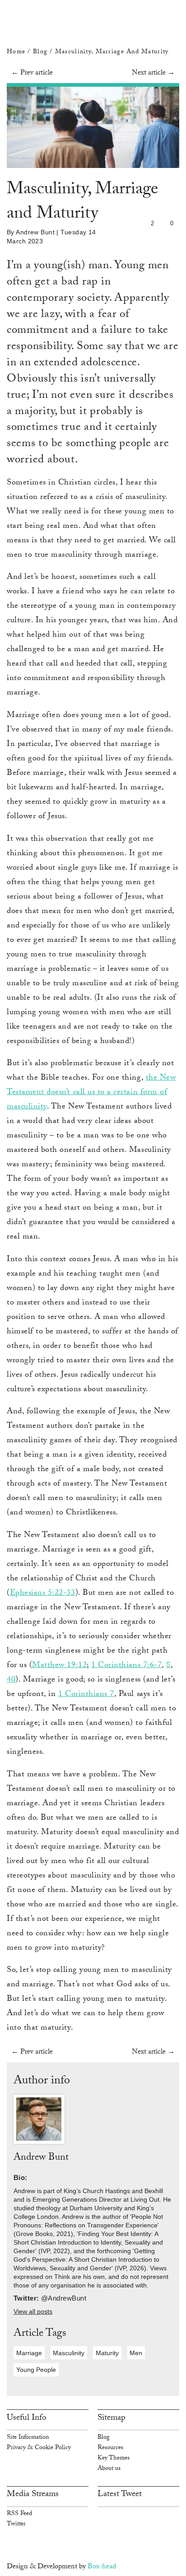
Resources (110, 2448)
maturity (107, 2353)
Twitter (16, 2525)
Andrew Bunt (35, 232)
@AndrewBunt (64, 2298)
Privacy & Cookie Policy (39, 2448)
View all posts (33, 2312)
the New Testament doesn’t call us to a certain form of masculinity (91, 1093)
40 (11, 1680)
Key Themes (114, 2459)
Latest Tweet (120, 2495)
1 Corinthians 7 (86, 1695)
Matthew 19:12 (59, 1666)
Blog (41, 52)
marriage (29, 2353)
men (136, 2353)
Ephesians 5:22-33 (43, 1593)
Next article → (153, 73)
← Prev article (32, 73)
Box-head (102, 2567)
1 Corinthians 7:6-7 (126, 1666)
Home (16, 52)
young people (36, 2370)
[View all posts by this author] (39, 2120)
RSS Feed (19, 2514)
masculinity (69, 2353)
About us (109, 2469)
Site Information (28, 2438)
